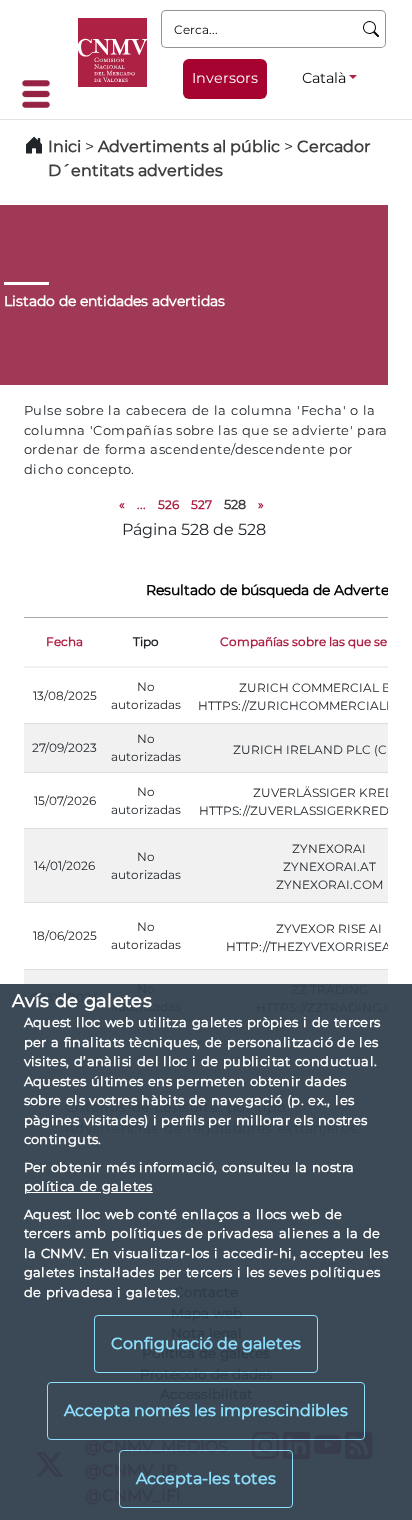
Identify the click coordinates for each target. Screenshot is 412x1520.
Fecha (64, 641)
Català (324, 78)
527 (201, 504)
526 (168, 504)
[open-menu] (42, 94)
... (141, 504)
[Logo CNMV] (112, 52)
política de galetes (88, 1186)
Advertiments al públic (189, 146)
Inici (64, 146)
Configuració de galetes (206, 1343)
